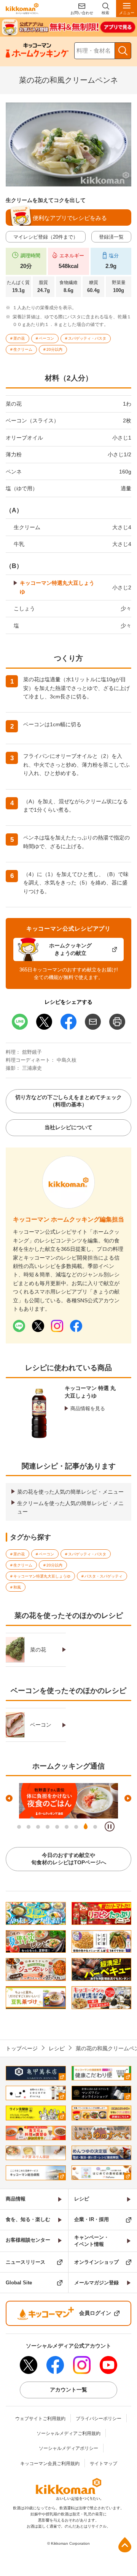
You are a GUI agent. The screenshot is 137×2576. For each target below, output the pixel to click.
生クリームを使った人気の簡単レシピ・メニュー (70, 1507)
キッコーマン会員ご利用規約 (50, 2464)
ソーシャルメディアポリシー (68, 2448)
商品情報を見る (88, 1408)
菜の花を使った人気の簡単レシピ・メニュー (70, 1492)
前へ (9, 1798)
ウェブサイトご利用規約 (40, 2419)
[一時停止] (110, 1826)
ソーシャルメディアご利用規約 (68, 2433)
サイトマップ (104, 2464)
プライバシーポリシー (99, 2419)
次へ (128, 1798)
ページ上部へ (125, 2545)
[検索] (123, 51)
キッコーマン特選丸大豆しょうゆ (57, 587)
